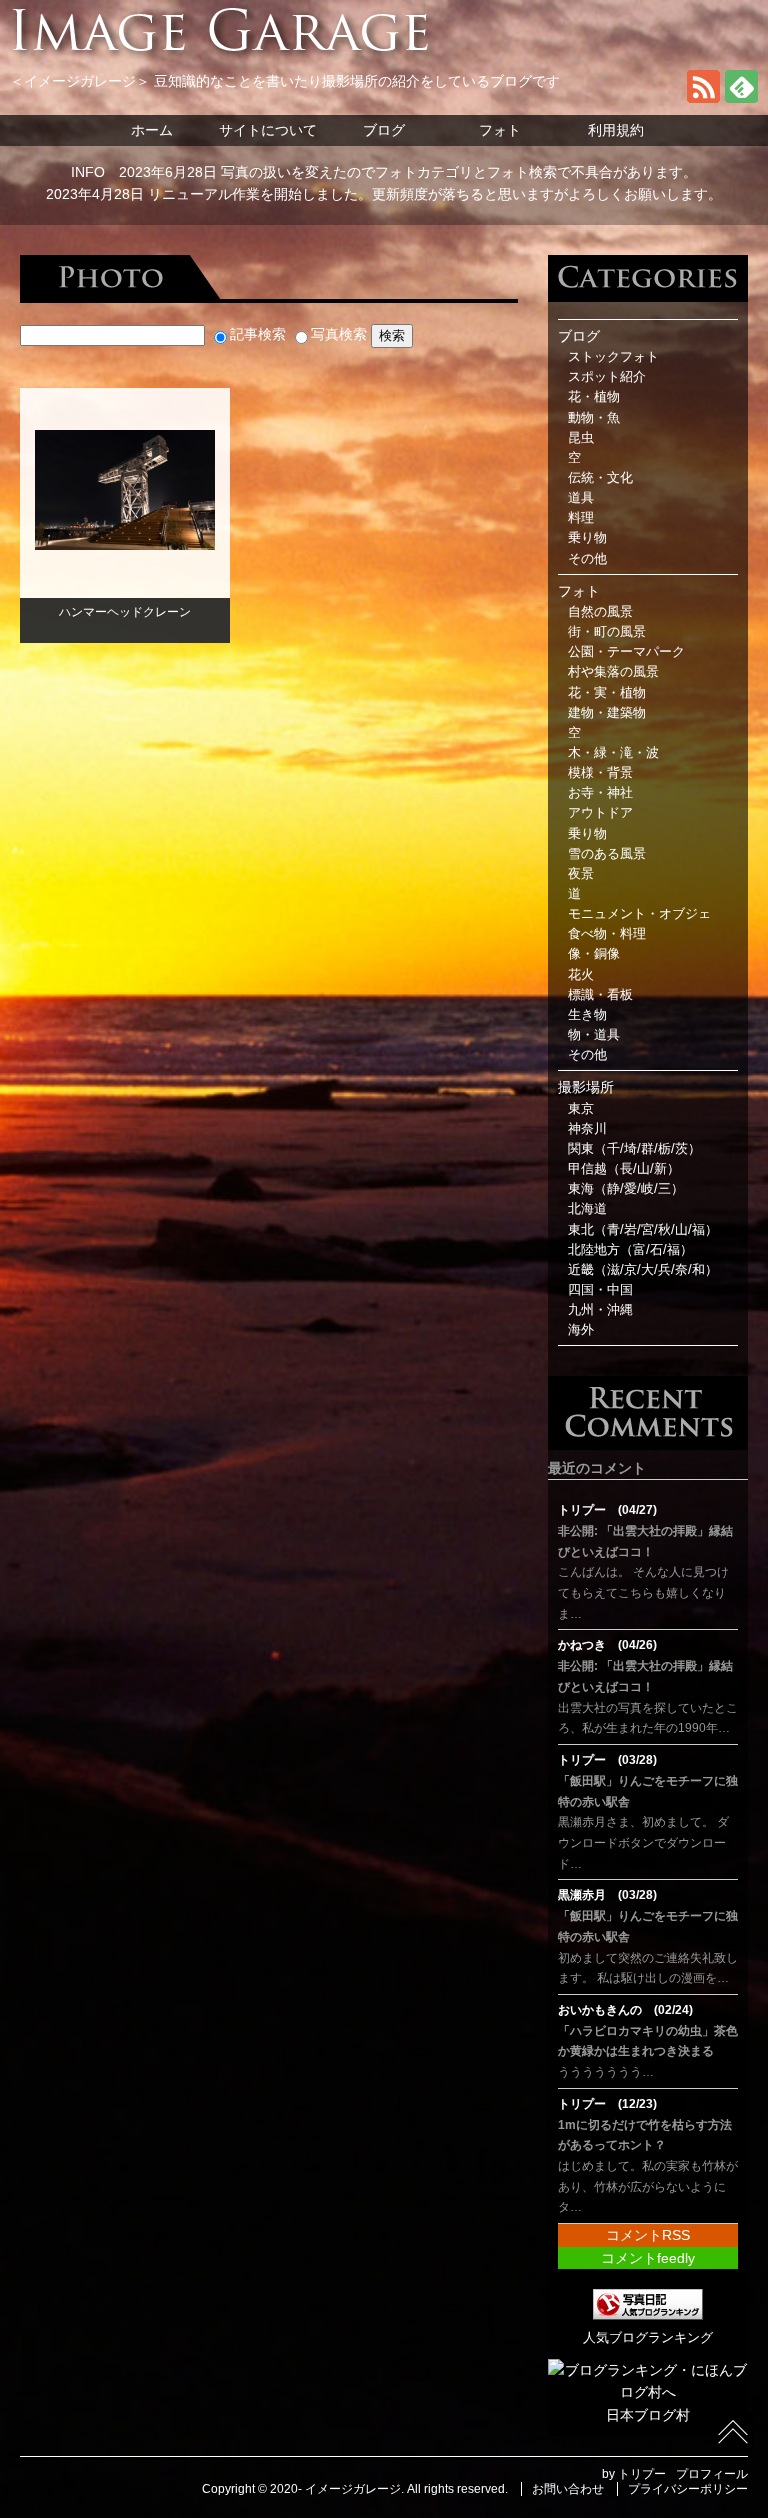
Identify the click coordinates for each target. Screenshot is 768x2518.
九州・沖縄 (600, 1310)
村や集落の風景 (613, 672)
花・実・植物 (607, 693)
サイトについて (268, 130)
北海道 (587, 1209)
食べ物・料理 (607, 934)
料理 (581, 518)
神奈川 (587, 1129)
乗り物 (587, 538)
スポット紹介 (607, 377)
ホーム (152, 130)
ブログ (384, 130)
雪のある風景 (607, 854)
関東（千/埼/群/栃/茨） (634, 1149)
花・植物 (594, 397)
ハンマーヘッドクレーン (125, 612)
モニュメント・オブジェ (639, 914)
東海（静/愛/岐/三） (626, 1189)
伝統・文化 (600, 478)
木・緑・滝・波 (613, 753)
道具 (581, 498)
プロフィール (712, 2474)
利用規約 (616, 130)
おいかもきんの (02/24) (625, 2010)
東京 (581, 1109)
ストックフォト (613, 357)
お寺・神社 (600, 793)
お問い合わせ (568, 2489)
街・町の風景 (607, 632)
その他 (587, 559)
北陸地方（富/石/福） (630, 1250)
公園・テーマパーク (626, 652)
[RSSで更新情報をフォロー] (703, 98)
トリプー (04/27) (607, 1510)
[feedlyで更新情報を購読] (741, 98)
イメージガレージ (353, 2489)
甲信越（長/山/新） (624, 1169)
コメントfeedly (648, 2258)
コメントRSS (648, 2235)
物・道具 (594, 1035)
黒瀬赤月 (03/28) (607, 1895)
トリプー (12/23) (607, 2104)
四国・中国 (600, 1290)
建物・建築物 (607, 713)
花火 (581, 975)
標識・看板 (600, 995)
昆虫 (581, 438)
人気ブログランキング (648, 2338)
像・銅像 (594, 954)
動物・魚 (594, 418)
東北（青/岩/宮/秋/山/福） (643, 1230)
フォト (500, 130)
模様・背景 (600, 773)
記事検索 (258, 334)
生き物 (587, 1015)
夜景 (581, 874)
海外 (581, 1330)
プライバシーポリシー (688, 2489)
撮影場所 (586, 1087)
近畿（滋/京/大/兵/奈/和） (643, 1270)
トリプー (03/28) (607, 1760)
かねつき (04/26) (607, 1645)
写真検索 (339, 334)
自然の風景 (600, 612)
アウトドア (600, 813)
